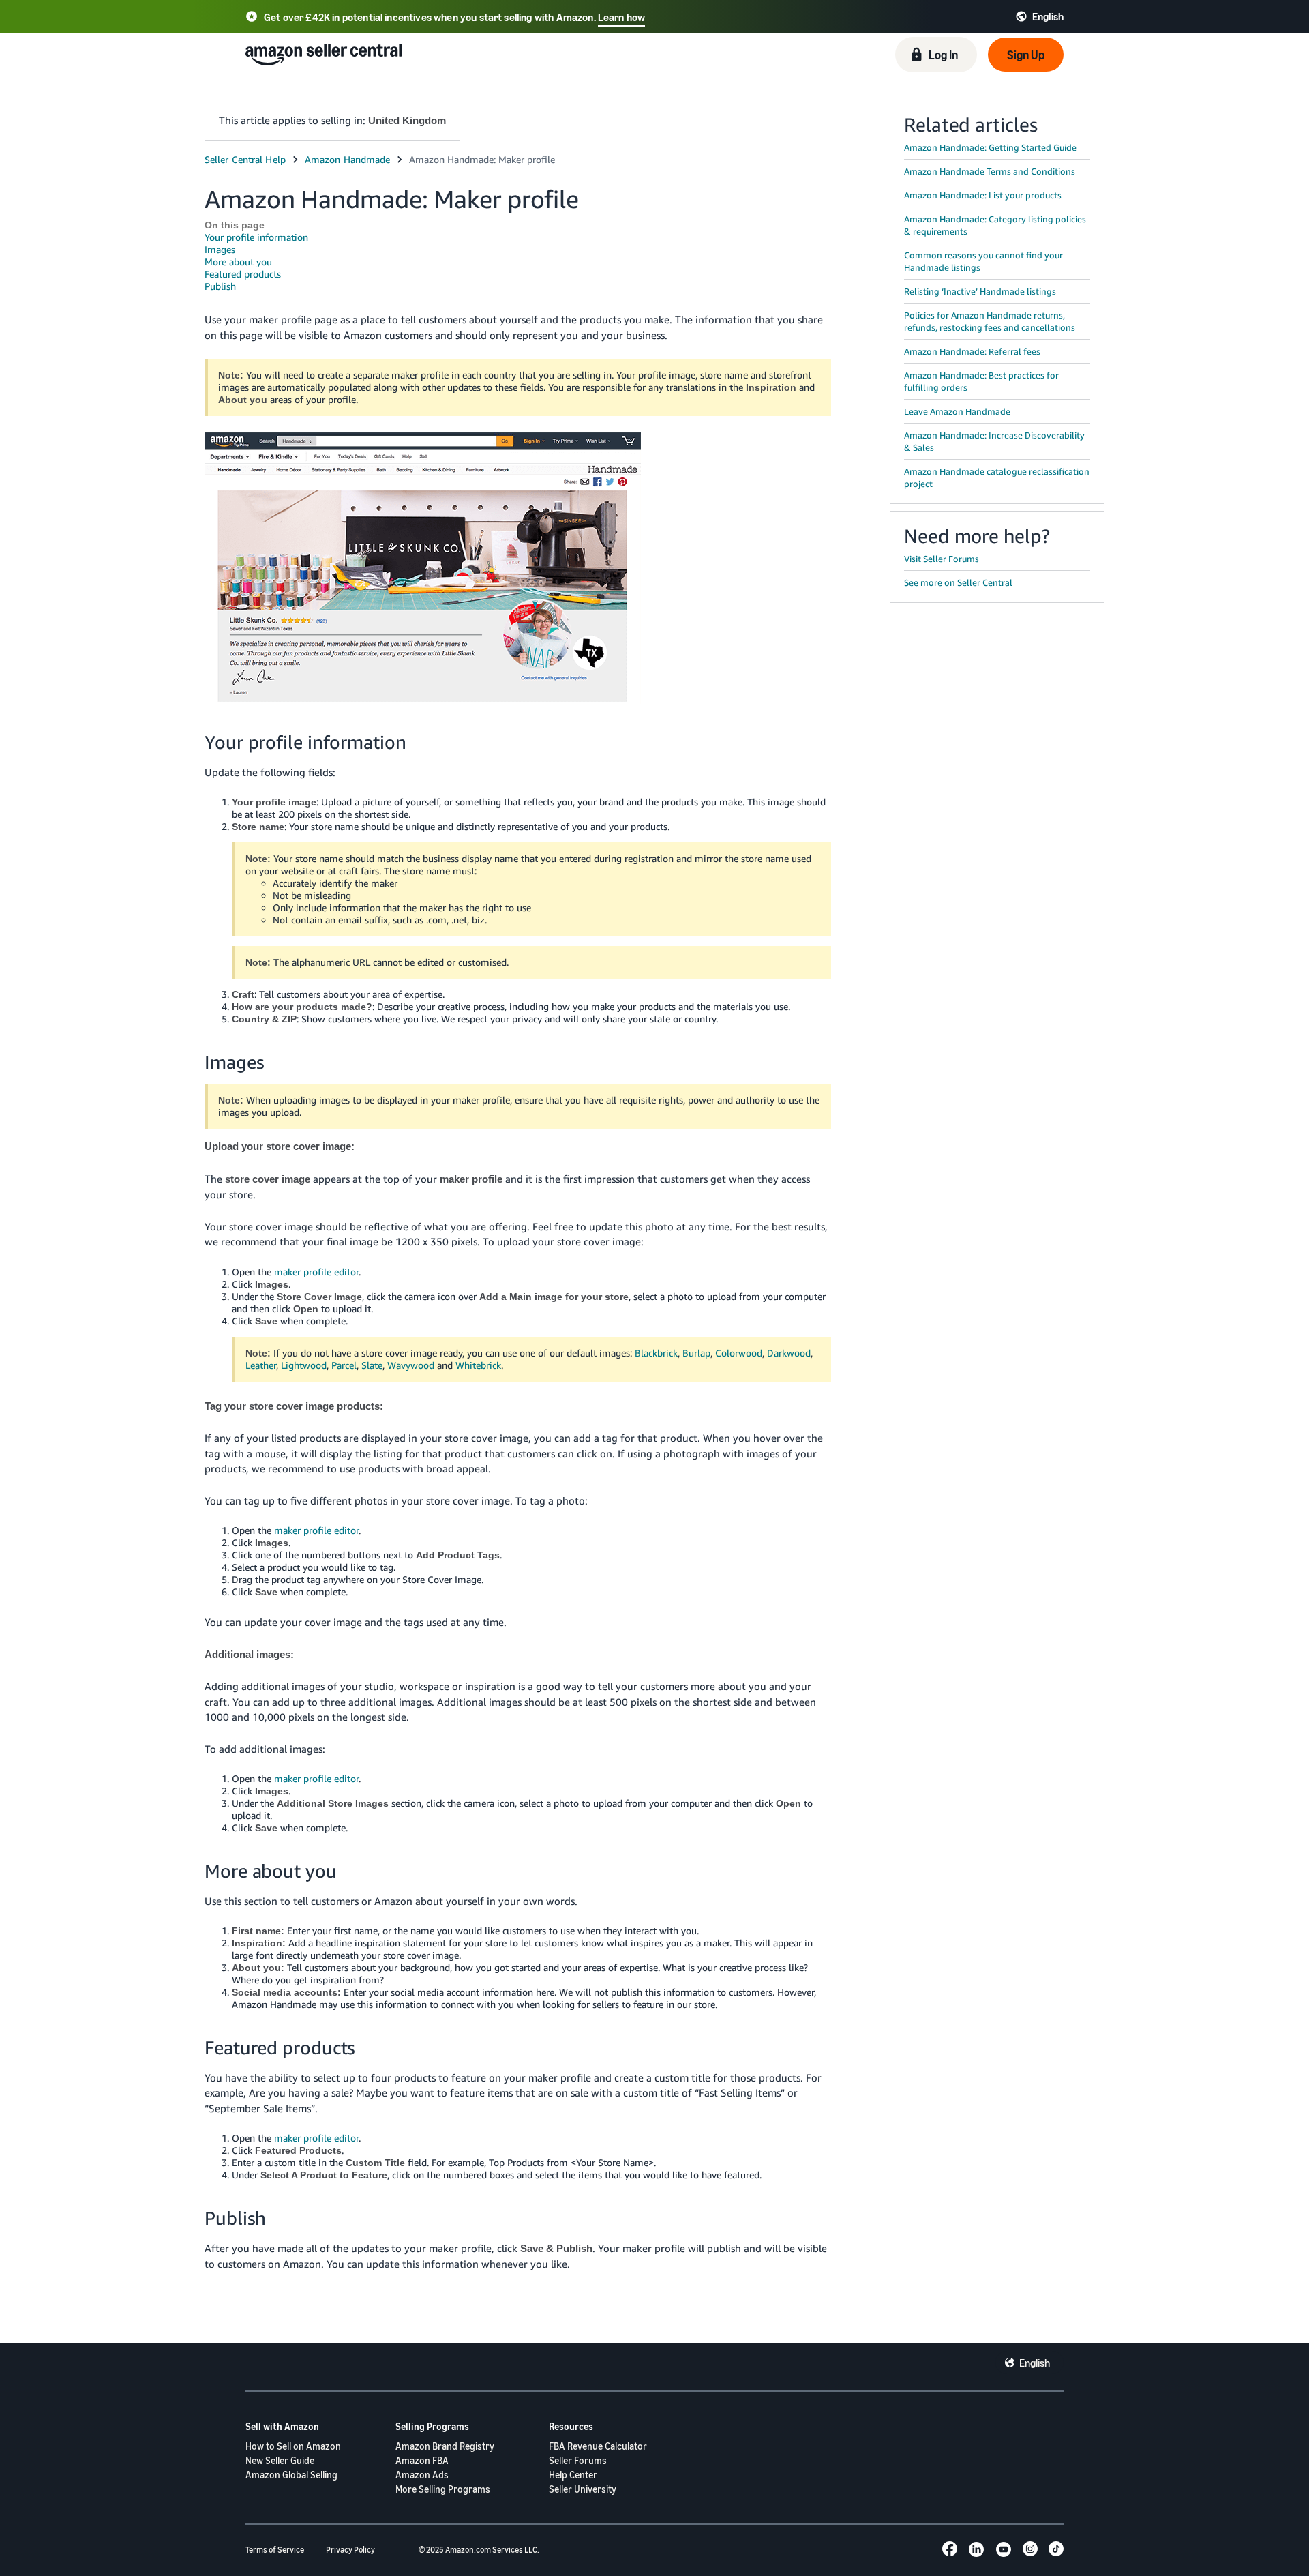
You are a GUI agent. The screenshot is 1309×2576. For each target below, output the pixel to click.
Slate (372, 1365)
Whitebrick (478, 1365)
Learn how (621, 17)
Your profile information (256, 237)
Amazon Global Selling (291, 2475)
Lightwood (304, 1365)
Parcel (344, 1365)
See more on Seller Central (958, 582)
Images (220, 249)
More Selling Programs (443, 2489)
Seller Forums (578, 2460)
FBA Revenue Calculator (598, 2446)
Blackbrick (656, 1353)
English (1035, 2363)
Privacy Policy (350, 2550)
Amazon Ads (422, 2475)
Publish (220, 286)
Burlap (696, 1353)
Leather (261, 1365)
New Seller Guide (280, 2460)
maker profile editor (316, 1272)
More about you (238, 262)
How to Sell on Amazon (293, 2446)
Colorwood (739, 1353)
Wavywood (411, 1365)
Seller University (583, 2489)
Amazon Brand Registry (445, 2446)
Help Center (573, 2475)
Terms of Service (275, 2550)
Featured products (243, 274)
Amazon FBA (422, 2460)
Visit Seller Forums (942, 559)
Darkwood (789, 1353)
